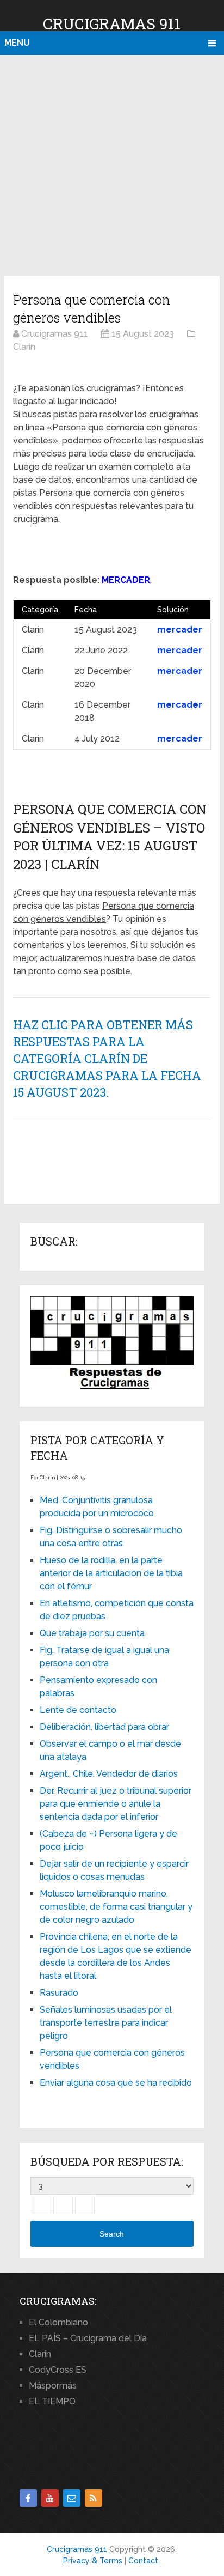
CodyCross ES (58, 2370)
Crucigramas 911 (112, 24)
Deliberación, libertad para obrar (104, 1727)
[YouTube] (50, 2498)
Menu (17, 43)
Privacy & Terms (93, 2561)
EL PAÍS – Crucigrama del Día (88, 2338)
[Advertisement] (112, 163)
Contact (143, 2561)
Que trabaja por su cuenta (92, 1633)
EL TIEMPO (52, 2401)
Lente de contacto (78, 1710)
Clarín (40, 2354)
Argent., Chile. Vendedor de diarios (109, 1774)
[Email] (72, 2498)
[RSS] (94, 2498)
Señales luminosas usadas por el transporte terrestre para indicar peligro (106, 2023)
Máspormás (53, 2386)
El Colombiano (58, 2322)
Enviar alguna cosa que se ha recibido (116, 2083)
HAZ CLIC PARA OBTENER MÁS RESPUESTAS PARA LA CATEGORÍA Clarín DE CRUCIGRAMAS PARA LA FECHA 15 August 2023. (107, 1058)
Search (112, 2234)
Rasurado (59, 1993)
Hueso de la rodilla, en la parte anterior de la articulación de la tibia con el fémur (111, 1573)
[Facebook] (28, 2498)
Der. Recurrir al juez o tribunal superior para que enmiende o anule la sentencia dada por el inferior (116, 1804)
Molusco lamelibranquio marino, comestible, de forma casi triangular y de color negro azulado (116, 1907)
